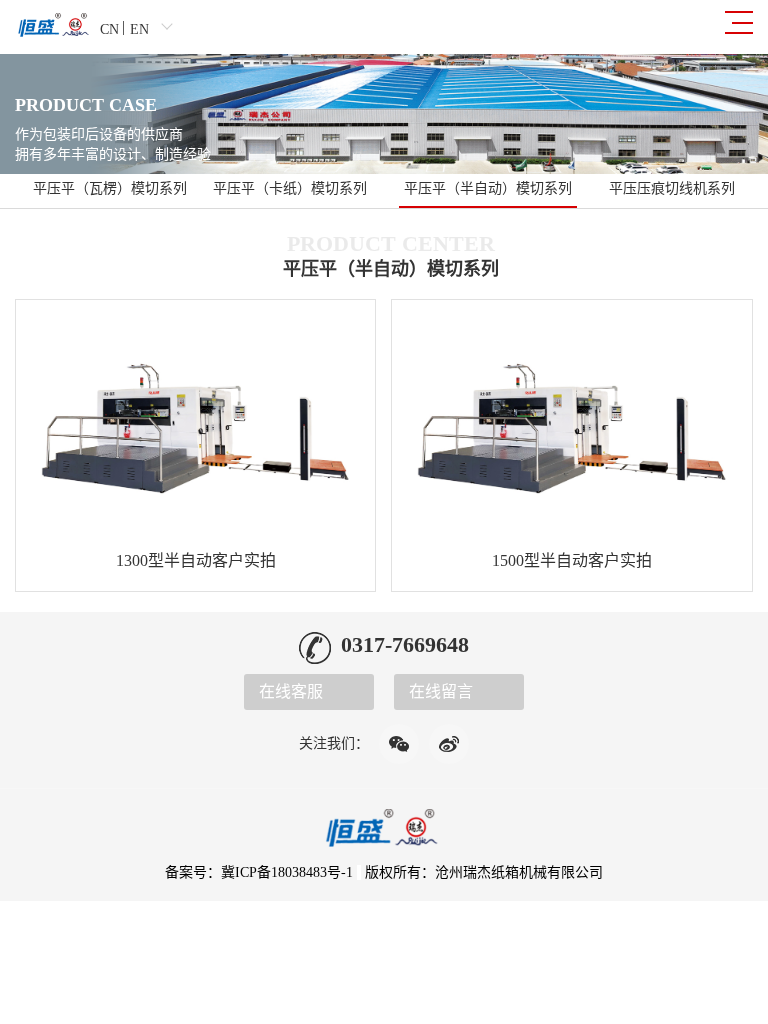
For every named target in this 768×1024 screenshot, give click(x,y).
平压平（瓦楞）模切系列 (110, 188)
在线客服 (291, 691)
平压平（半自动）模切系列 (488, 188)
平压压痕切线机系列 (672, 188)
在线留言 (441, 691)
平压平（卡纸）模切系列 (290, 188)
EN (139, 29)
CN (109, 29)
